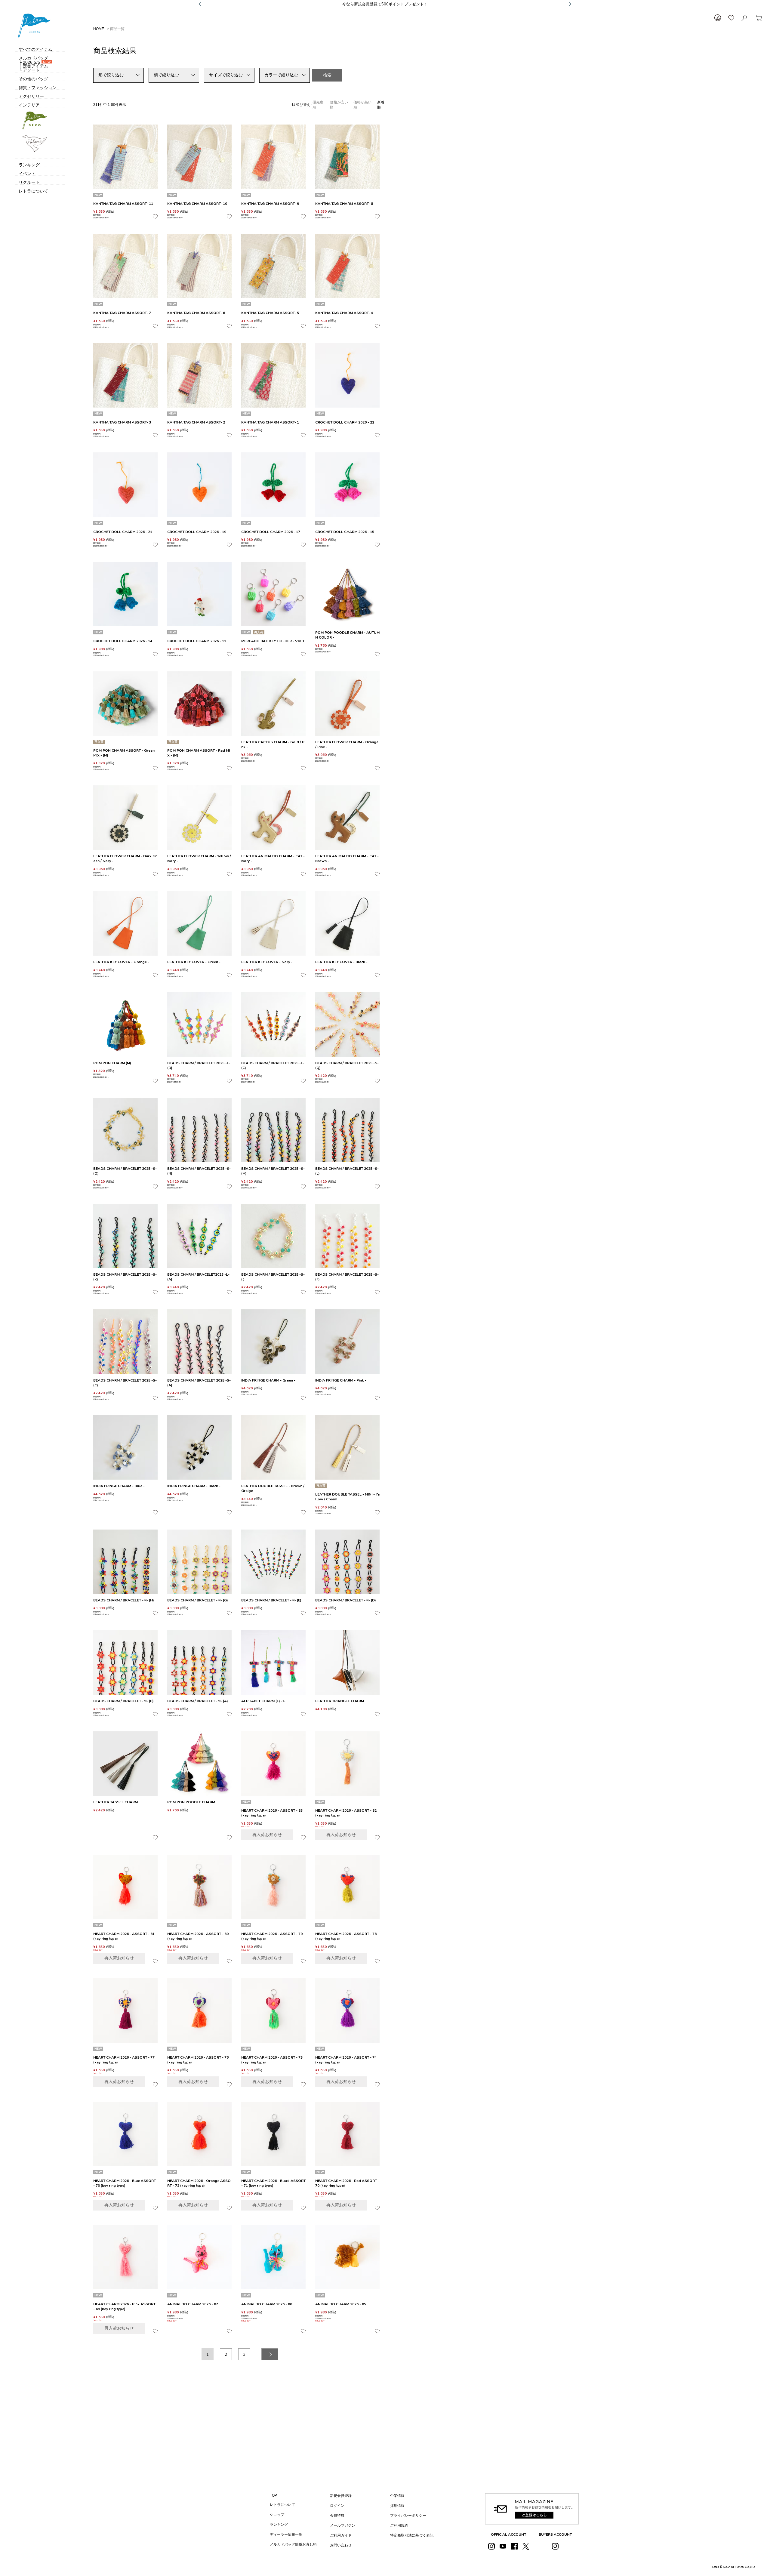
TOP (273, 2495)
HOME (99, 29)
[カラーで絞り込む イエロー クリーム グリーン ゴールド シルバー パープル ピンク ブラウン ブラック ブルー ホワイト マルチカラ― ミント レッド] (285, 75)
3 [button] (244, 2354)
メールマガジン (343, 2525)
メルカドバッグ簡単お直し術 (293, 2544)
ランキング (279, 2525)
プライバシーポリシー (408, 2516)
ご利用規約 (399, 2525)
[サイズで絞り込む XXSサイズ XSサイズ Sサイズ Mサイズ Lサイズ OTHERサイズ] (229, 75)
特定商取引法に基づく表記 (412, 2535)
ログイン (337, 2506)
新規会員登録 (341, 2496)
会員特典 (337, 2516)
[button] (270, 2354)
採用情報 (397, 2506)
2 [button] (226, 2354)
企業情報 (397, 2496)
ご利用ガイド (341, 2535)
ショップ (277, 2515)
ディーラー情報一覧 (286, 2534)
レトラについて (282, 2505)
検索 (327, 75)
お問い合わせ (341, 2545)
